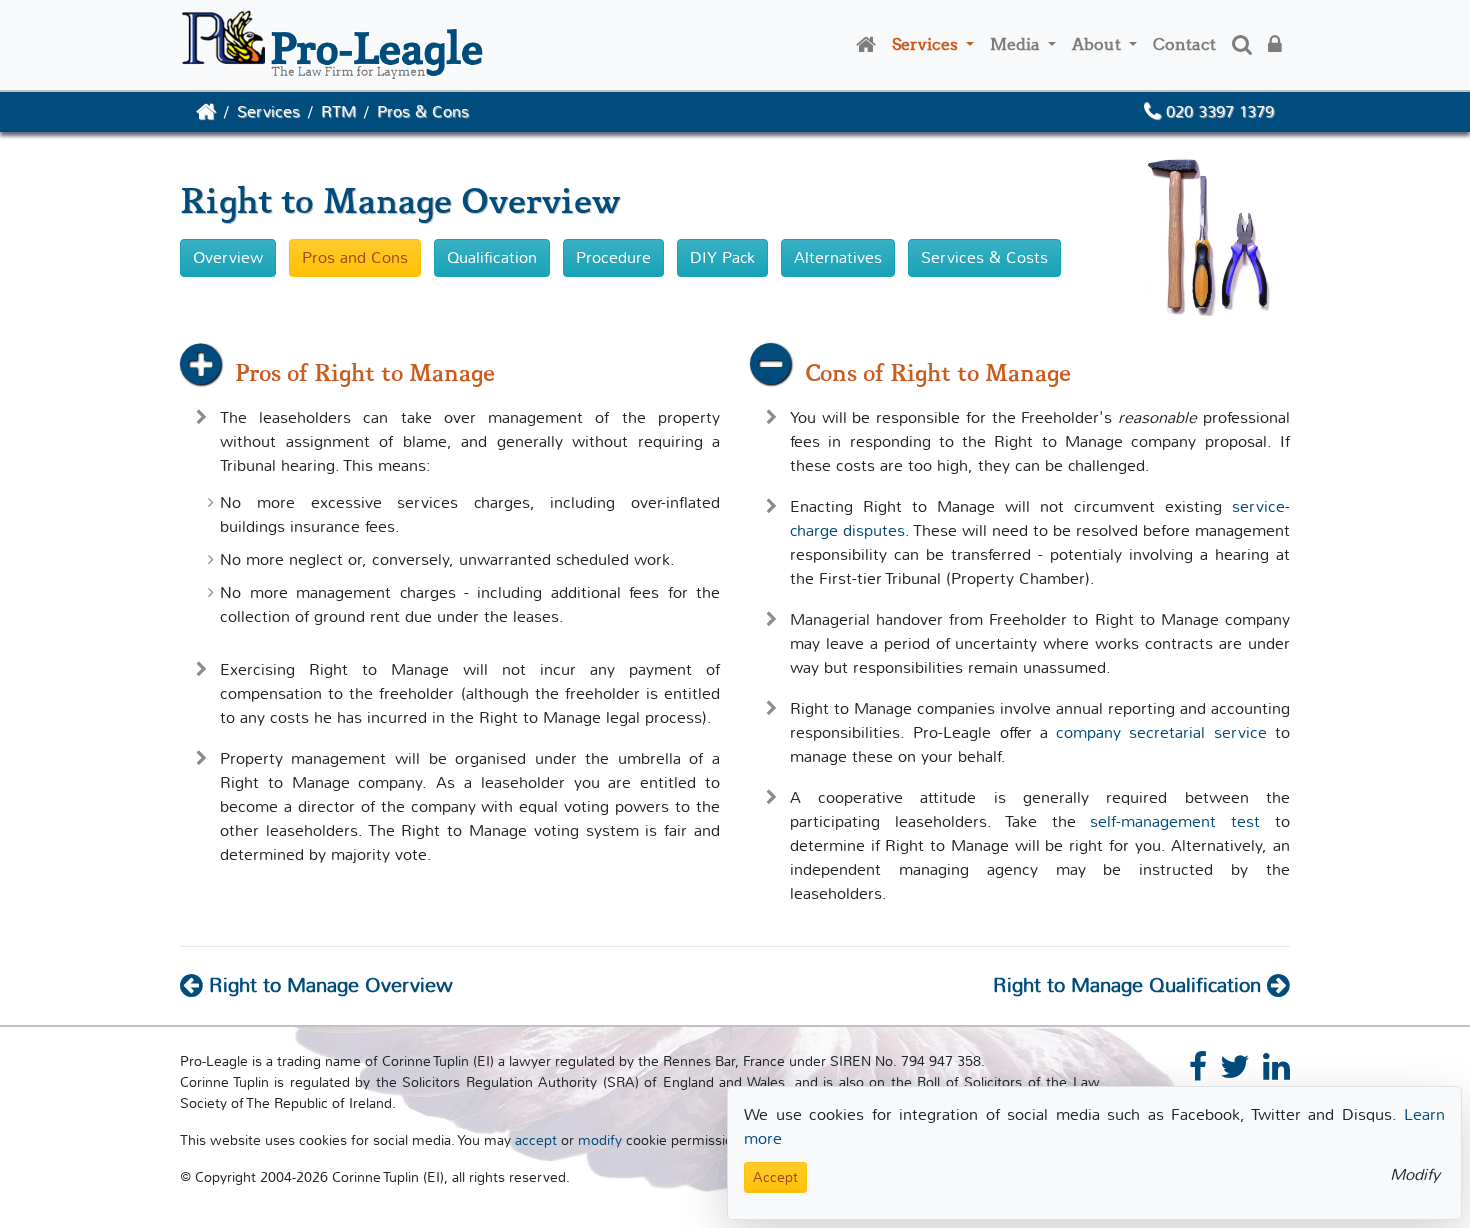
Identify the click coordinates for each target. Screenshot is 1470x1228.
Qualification (492, 257)
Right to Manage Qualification (1130, 986)
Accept (775, 1177)
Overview (228, 257)
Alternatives (838, 257)
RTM (338, 111)
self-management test (1175, 821)
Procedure (613, 257)
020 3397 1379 (1217, 111)
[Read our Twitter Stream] (1239, 1072)
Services (927, 44)
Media (1017, 44)
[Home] (866, 45)
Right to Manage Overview (328, 986)
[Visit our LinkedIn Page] (1276, 1072)
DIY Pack (722, 257)
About (1098, 44)
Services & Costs (984, 257)
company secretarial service (1161, 732)
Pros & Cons (423, 111)
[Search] (1242, 45)
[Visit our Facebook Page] (1202, 1072)
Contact (1184, 44)
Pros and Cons (355, 257)
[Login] (1275, 45)
